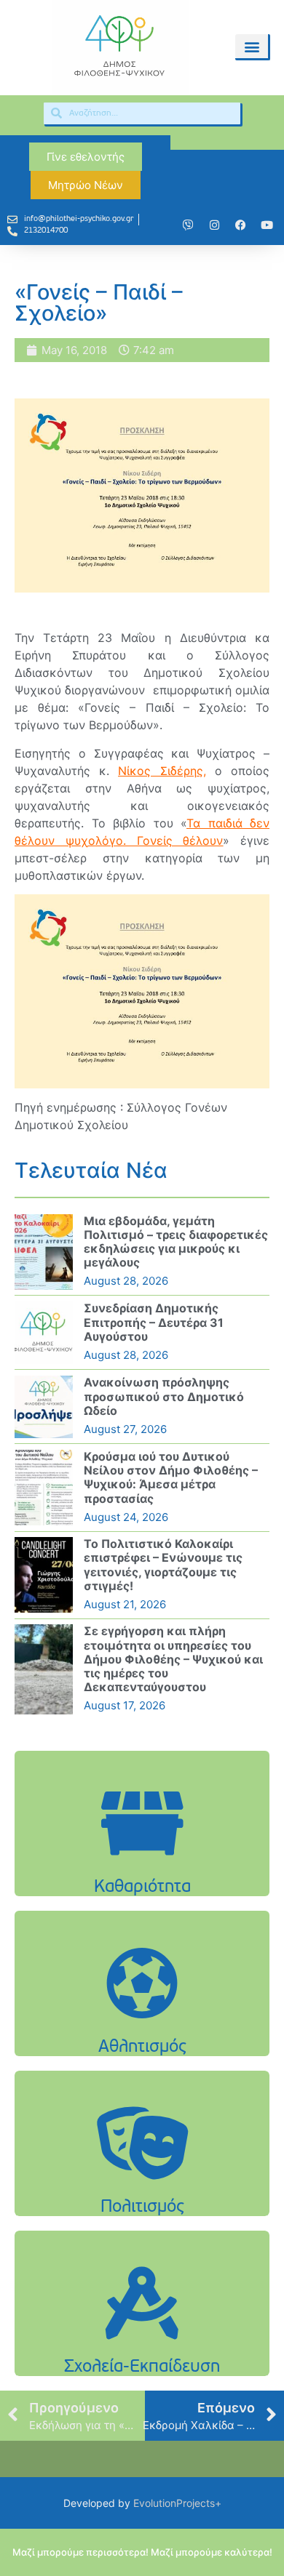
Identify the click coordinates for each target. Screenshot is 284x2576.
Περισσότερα (142, 1860)
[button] (252, 46)
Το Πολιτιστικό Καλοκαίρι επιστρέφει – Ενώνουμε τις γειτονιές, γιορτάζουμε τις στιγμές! (163, 1565)
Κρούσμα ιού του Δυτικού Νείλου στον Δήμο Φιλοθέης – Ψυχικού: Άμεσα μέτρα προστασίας (171, 1477)
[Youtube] (267, 225)
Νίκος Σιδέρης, (162, 771)
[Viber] (188, 225)
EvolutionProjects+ (177, 2503)
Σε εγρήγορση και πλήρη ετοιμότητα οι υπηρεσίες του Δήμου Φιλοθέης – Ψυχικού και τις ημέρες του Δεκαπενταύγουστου (173, 1659)
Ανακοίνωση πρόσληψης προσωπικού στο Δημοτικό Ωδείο (164, 1396)
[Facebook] (240, 225)
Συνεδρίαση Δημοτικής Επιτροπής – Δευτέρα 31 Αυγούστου (154, 1322)
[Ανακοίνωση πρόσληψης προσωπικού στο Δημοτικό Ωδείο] (44, 1407)
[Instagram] (214, 225)
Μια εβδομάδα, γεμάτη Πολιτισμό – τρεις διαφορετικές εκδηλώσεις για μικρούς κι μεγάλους (176, 1242)
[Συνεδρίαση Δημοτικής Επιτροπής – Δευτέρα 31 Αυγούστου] (44, 1333)
